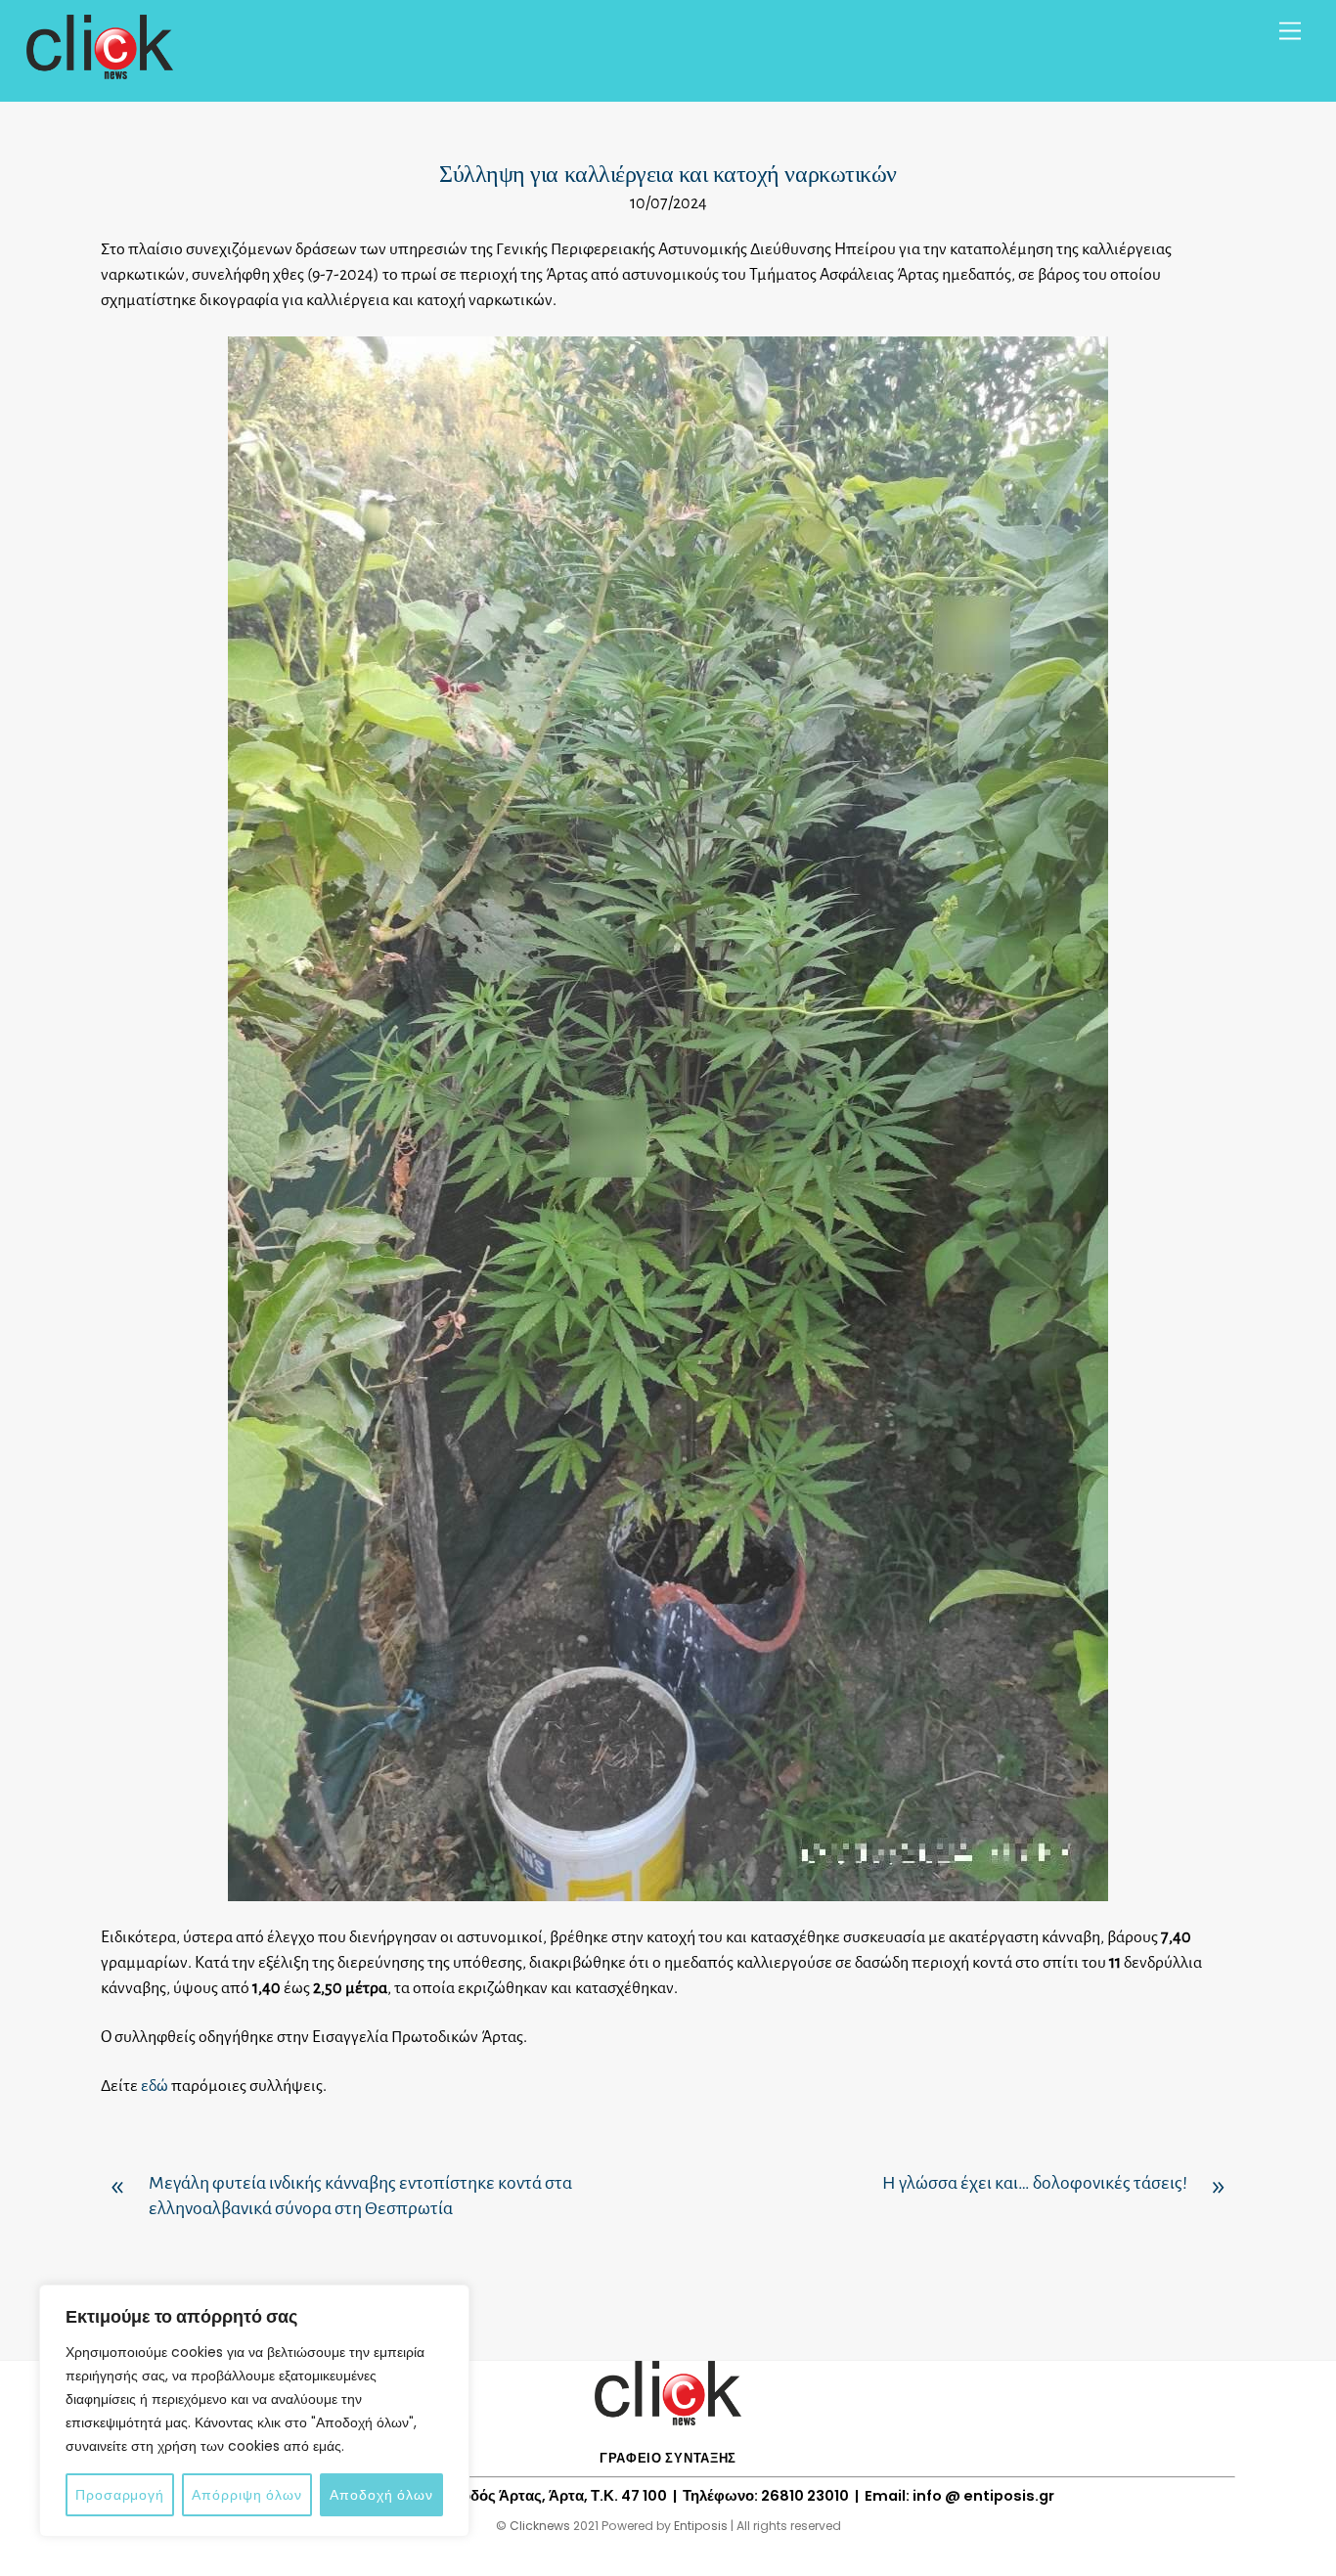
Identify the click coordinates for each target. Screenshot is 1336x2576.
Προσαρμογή (120, 2495)
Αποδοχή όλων (381, 2495)
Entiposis (701, 2526)
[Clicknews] (100, 70)
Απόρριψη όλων (247, 2495)
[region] (254, 2411)
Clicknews (540, 2526)
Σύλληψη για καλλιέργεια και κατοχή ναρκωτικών (668, 174)
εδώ (155, 2086)
